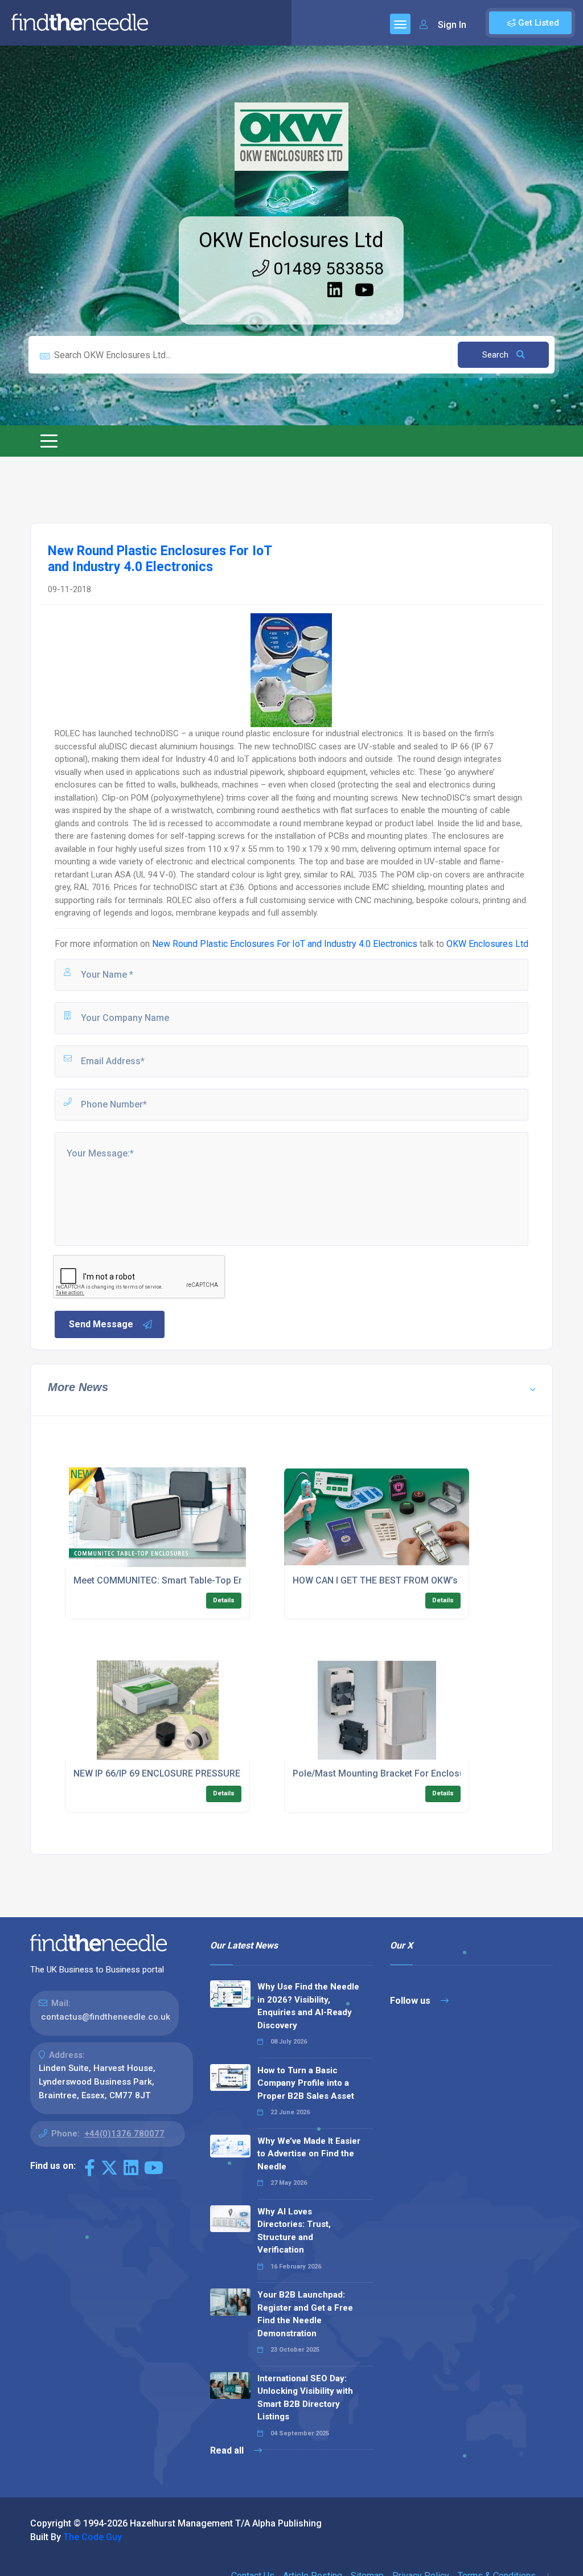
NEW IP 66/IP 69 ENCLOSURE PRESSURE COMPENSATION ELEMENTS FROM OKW (241, 1773)
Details (224, 1600)
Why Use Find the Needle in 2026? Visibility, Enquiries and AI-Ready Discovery (308, 2006)
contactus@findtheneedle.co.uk (106, 2017)
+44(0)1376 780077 (124, 2134)
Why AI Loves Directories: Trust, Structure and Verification (294, 2231)
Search (496, 355)
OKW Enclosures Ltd (291, 240)
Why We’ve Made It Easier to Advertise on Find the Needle (309, 2154)
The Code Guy (93, 2537)
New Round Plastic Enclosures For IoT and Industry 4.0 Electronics (285, 944)
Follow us (411, 2001)
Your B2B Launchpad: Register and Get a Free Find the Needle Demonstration (305, 2314)
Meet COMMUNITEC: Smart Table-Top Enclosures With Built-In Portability (225, 1580)
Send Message (101, 1324)
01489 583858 (327, 268)
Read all (228, 2450)
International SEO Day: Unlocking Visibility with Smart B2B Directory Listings (305, 2398)
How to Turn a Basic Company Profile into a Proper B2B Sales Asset (306, 2083)
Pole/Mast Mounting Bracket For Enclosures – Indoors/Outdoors (428, 1773)
